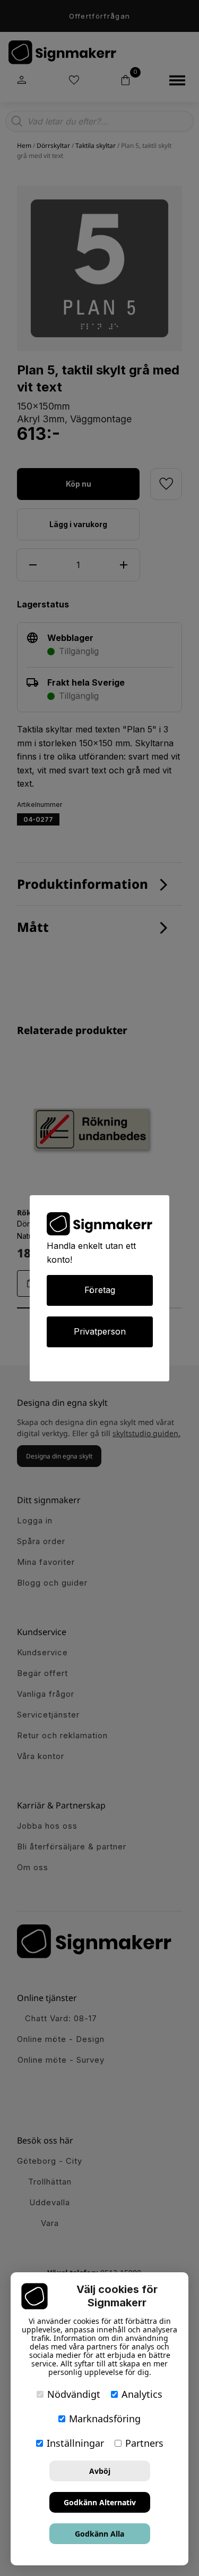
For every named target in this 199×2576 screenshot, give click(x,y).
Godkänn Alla (99, 2534)
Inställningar (75, 2443)
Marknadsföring (105, 2419)
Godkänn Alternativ (100, 2502)
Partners (144, 2443)
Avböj (100, 2471)
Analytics (142, 2394)
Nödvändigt (74, 2394)
